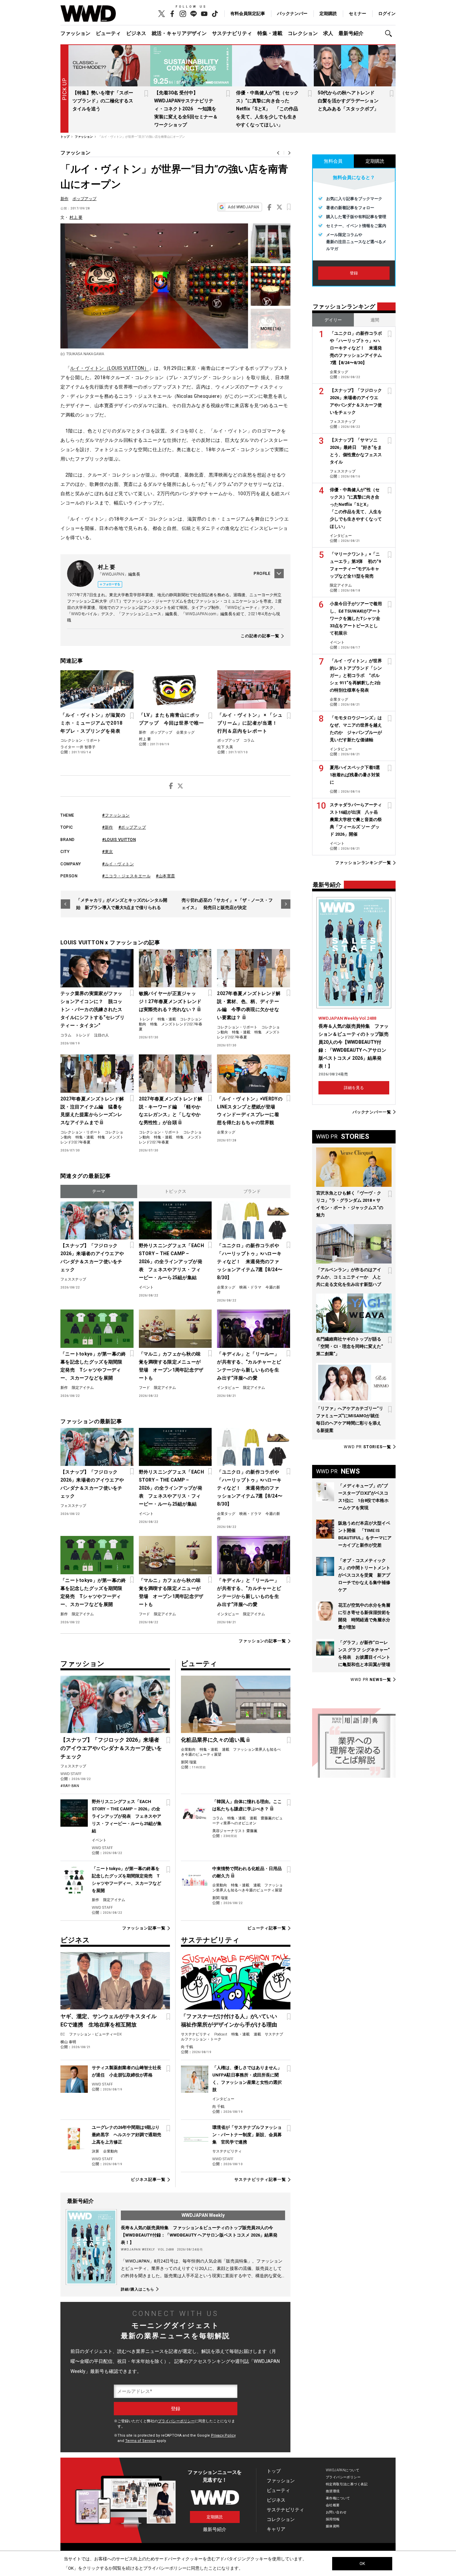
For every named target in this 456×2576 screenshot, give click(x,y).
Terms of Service (140, 2441)
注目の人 (101, 1035)
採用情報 (333, 2519)
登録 (354, 273)
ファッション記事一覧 (144, 1928)
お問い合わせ (336, 2512)
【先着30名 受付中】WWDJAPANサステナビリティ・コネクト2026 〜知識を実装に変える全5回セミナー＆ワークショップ (186, 109)
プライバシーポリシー (176, 2421)
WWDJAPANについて (343, 2470)
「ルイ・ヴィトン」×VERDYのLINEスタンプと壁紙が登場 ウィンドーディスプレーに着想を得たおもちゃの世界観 (250, 1111)
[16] (271, 329)
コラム (249, 740)
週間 (375, 320)
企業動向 (188, 1750)
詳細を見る (354, 1088)
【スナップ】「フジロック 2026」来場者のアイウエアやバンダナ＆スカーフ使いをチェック (92, 1257)
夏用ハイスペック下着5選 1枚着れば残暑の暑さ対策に (357, 775)
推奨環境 (333, 2491)
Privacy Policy (223, 2435)
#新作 (108, 827)
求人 (328, 33)
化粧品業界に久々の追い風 (213, 1740)
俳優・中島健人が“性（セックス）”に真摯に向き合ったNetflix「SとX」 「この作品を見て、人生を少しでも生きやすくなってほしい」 (267, 109)
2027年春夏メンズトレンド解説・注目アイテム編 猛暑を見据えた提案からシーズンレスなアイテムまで (92, 1111)
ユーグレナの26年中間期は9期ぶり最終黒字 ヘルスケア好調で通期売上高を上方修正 (127, 2135)
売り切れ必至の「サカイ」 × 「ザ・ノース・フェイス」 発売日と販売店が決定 (227, 904)
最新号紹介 (351, 33)
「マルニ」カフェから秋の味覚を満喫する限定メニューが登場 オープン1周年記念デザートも (171, 1366)
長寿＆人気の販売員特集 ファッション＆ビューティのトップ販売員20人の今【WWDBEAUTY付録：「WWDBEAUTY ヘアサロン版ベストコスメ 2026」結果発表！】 (199, 2235)
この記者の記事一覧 (260, 636)
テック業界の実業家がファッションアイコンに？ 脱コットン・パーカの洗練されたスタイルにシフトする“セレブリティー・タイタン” (92, 1009)
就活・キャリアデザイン (179, 33)
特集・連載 (270, 33)
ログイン (387, 14)
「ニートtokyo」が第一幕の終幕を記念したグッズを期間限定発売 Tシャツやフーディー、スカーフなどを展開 (93, 1366)
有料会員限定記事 (248, 14)
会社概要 (333, 2505)
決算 (95, 2151)
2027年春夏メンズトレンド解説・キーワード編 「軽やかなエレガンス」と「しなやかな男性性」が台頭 (171, 1111)
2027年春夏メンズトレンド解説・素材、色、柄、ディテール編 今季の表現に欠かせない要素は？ (249, 1005)
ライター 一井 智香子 (78, 747)
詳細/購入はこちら (138, 2289)
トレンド (83, 1035)
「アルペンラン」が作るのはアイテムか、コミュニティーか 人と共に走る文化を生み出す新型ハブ (349, 1277)
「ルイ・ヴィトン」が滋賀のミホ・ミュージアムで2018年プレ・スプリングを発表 (93, 723)
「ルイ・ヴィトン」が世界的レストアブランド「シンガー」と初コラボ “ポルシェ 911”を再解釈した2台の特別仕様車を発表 (356, 675)
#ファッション (116, 815)
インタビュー (228, 1388)
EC (63, 2034)
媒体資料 (333, 2526)
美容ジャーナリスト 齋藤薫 (235, 1831)
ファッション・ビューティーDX (95, 2034)
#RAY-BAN (70, 1786)
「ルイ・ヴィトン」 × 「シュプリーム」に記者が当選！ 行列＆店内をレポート (250, 723)
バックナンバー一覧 (372, 1112)
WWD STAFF (71, 1774)
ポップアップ (84, 199)
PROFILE (262, 574)
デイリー (333, 320)
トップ (274, 2471)
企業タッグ (185, 732)
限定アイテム (83, 1388)
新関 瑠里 (189, 1762)
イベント (146, 1287)
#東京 (108, 852)
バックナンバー (292, 14)
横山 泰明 (68, 2042)
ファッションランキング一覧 (363, 863)
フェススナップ (73, 1279)
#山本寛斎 (166, 876)
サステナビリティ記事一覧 (260, 2180)
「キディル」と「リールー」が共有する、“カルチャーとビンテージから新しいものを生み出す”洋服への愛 (249, 1366)
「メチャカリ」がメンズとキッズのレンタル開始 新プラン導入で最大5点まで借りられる (122, 904)
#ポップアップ (132, 827)
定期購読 (328, 14)
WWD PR (368, 1447)
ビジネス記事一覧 (148, 2180)
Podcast (221, 2034)
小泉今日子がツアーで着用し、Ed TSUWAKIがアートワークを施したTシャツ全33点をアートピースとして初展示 (356, 618)
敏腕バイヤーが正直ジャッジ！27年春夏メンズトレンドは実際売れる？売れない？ (170, 1001)
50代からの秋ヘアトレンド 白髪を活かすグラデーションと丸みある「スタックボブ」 (349, 101)
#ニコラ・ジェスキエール (126, 876)
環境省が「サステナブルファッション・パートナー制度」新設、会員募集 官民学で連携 (247, 2135)
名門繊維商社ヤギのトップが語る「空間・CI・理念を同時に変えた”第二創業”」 (350, 1346)
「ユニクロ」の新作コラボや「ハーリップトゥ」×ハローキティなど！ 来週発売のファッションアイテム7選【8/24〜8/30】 (250, 1261)
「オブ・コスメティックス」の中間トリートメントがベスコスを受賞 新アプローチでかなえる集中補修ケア (364, 1575)
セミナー (358, 14)
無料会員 (333, 161)
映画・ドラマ (250, 1287)
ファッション (75, 33)
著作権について (338, 2498)
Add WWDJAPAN (243, 207)
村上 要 (76, 217)
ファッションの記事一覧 (262, 1641)
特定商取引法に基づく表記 (347, 2484)
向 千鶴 (187, 2047)
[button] (390, 34)
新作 (64, 199)
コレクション (303, 33)
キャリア (276, 2529)
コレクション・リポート (81, 740)
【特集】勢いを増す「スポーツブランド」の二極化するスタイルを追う (103, 101)
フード (144, 1388)
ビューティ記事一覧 (267, 1928)
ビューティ (108, 33)
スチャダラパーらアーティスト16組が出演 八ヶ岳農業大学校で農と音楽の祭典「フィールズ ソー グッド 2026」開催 (356, 819)
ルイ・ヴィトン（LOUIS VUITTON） (109, 368)
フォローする (111, 584)
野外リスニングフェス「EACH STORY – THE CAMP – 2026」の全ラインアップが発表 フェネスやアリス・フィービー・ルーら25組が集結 (171, 1261)
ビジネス (136, 33)
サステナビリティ (232, 33)
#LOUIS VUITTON (119, 840)
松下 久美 (225, 747)
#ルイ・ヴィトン (118, 864)
